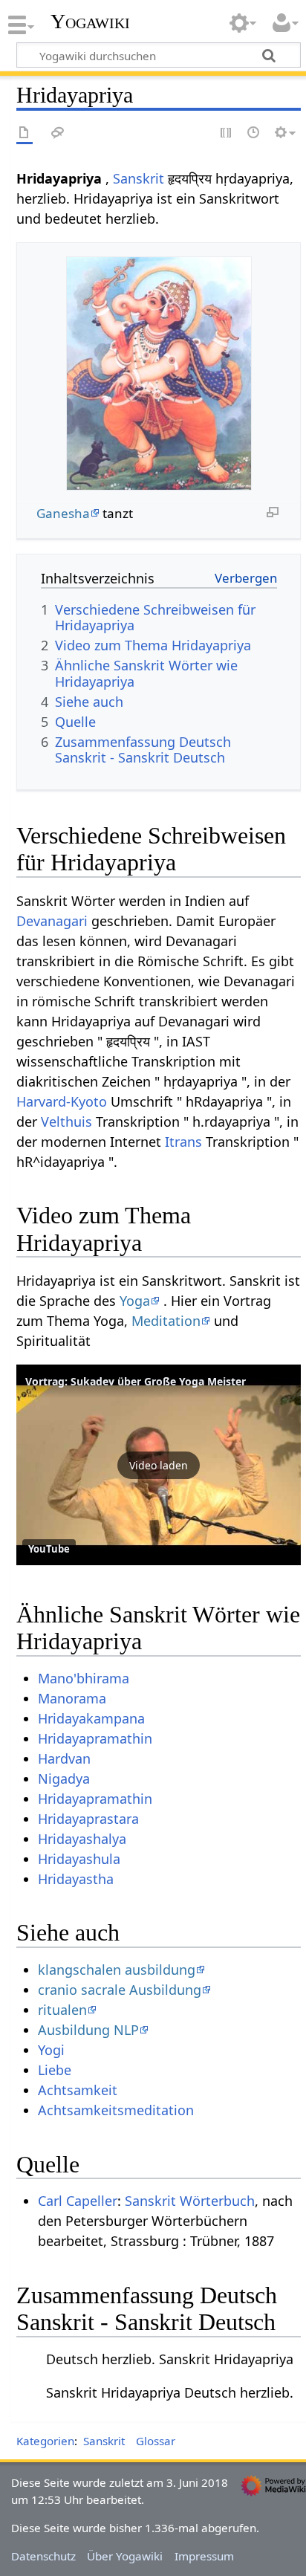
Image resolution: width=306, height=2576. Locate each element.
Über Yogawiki (125, 2556)
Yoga (135, 1301)
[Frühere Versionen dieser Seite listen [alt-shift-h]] (254, 133)
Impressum (204, 2556)
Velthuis (66, 1122)
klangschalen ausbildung (117, 1970)
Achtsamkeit (78, 2090)
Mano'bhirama (84, 1678)
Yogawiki (90, 22)
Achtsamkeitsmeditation (116, 2110)
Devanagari (52, 921)
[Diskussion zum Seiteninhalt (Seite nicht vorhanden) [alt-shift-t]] (58, 133)
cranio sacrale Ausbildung (120, 1990)
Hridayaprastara (88, 1819)
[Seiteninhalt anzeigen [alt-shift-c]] (25, 133)
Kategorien (45, 2441)
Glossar (156, 2441)
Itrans (183, 1142)
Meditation (166, 1321)
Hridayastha (76, 1879)
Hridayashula (79, 1859)
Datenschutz (43, 2556)
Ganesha (63, 513)
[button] (159, 1465)
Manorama (72, 1698)
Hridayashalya (82, 1839)
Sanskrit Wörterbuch (190, 2201)
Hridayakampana (91, 1718)
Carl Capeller (78, 2201)
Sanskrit (139, 178)
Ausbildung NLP (88, 2030)
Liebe (55, 2070)
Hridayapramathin (95, 1738)
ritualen (62, 2010)
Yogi (51, 2050)
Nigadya (64, 1779)
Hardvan (64, 1758)
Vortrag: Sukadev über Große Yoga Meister (136, 1381)
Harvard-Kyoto (62, 1101)
